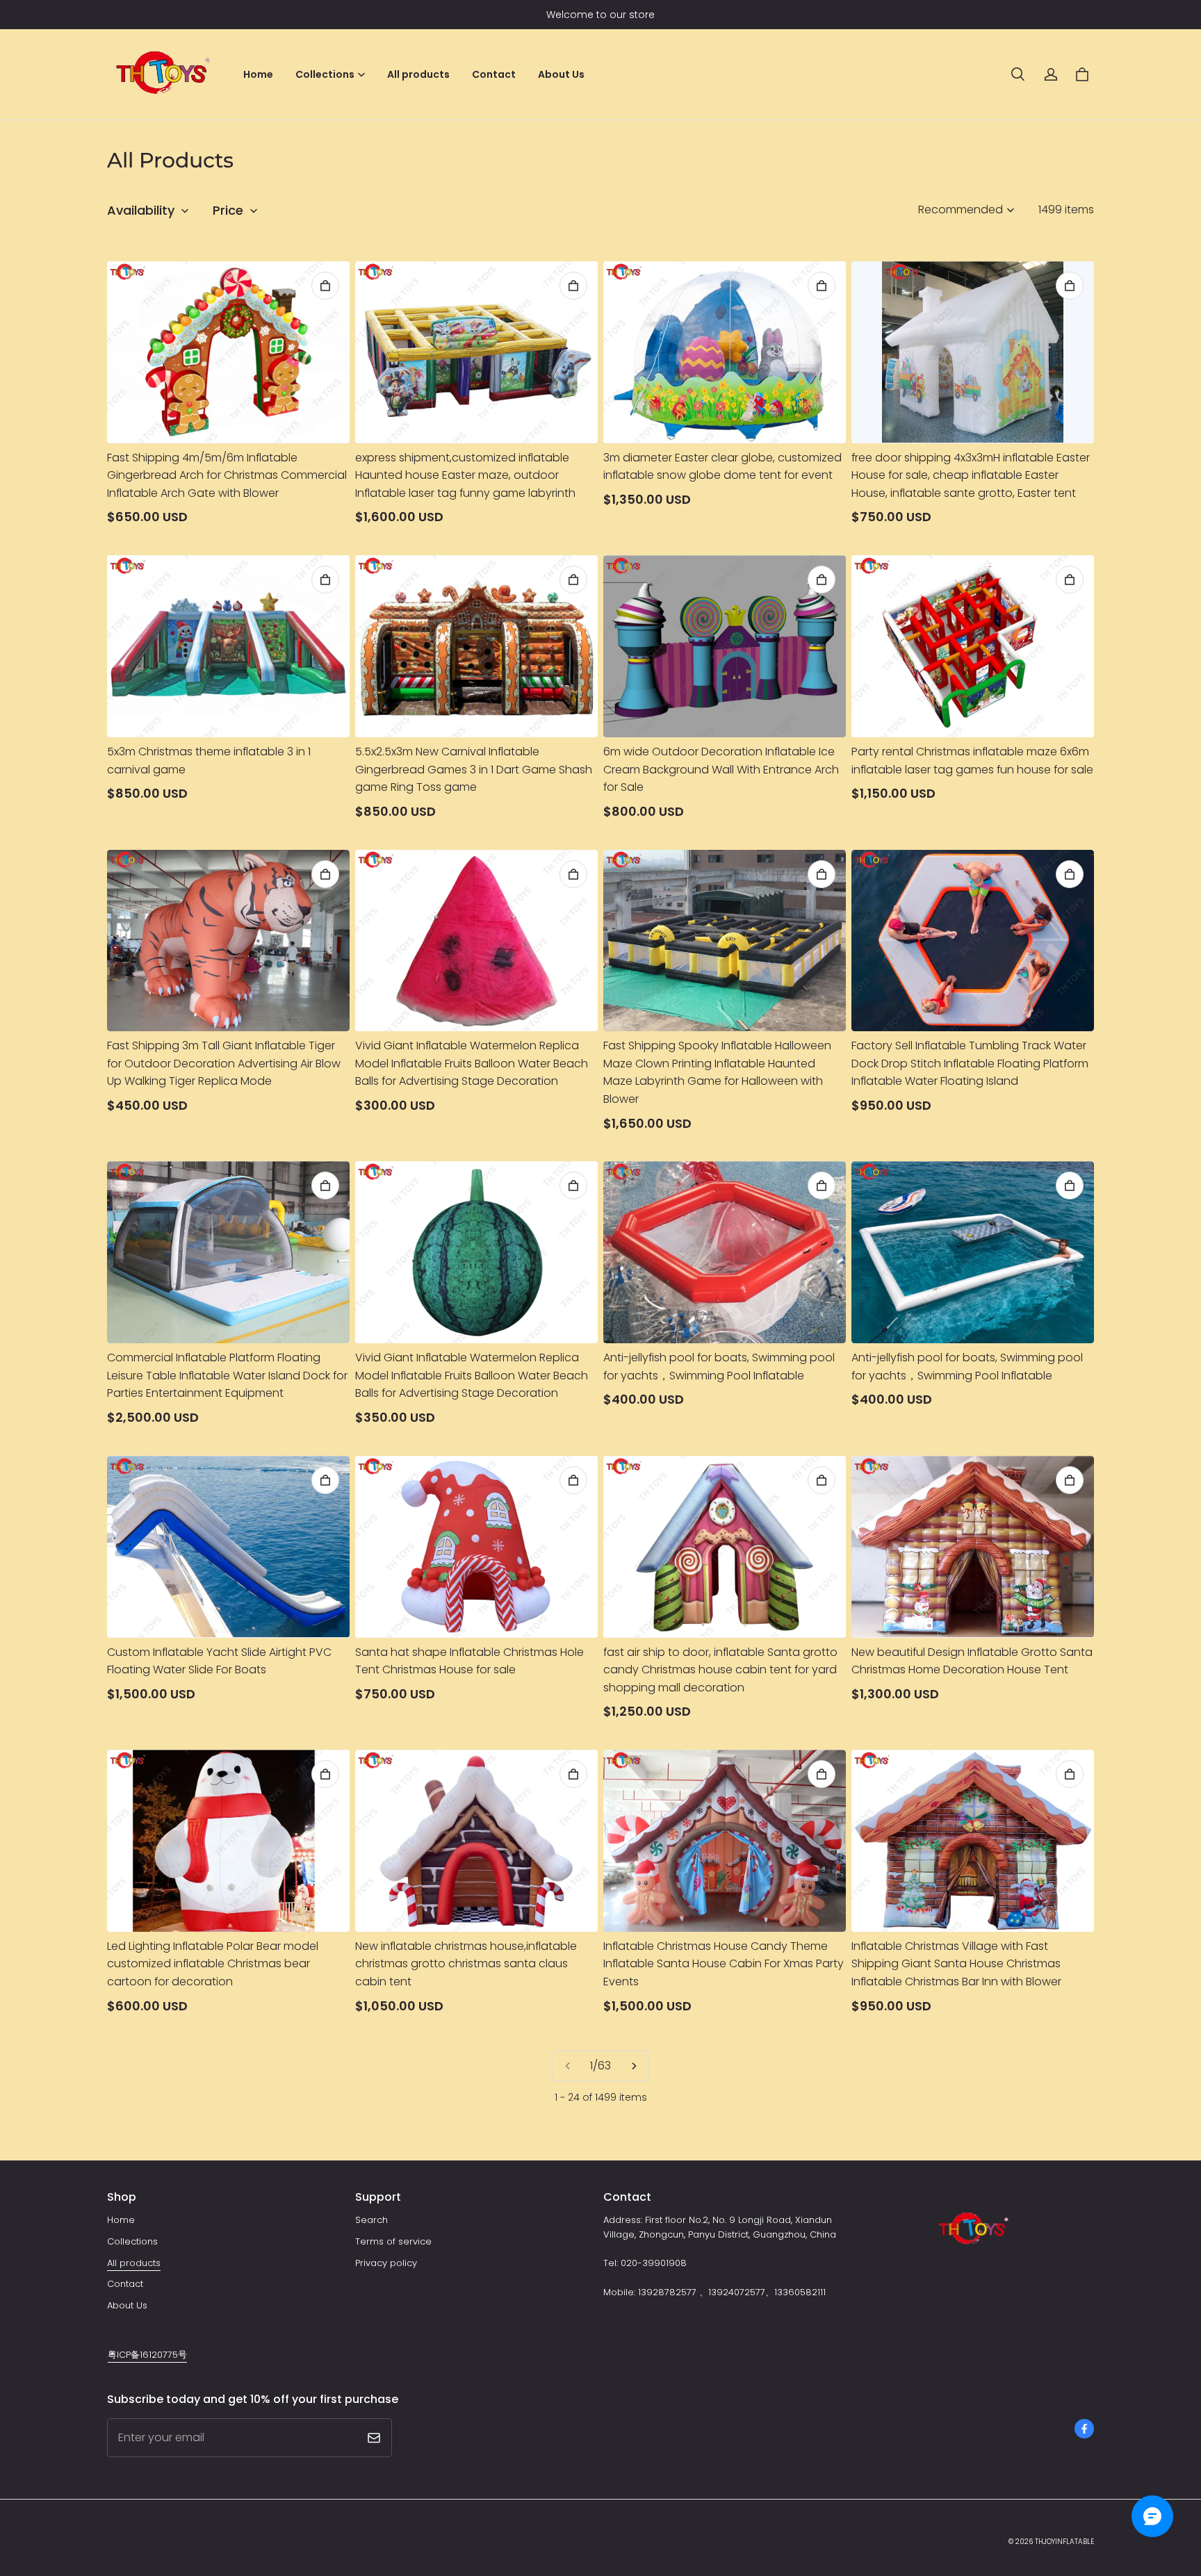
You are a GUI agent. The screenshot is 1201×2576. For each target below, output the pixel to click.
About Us (561, 74)
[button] (1018, 74)
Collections (132, 2241)
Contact (494, 74)
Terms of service (393, 2241)
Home (258, 74)
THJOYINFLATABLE (1064, 2542)
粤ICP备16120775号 (147, 2355)
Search (371, 2220)
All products (418, 74)
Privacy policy (386, 2263)
